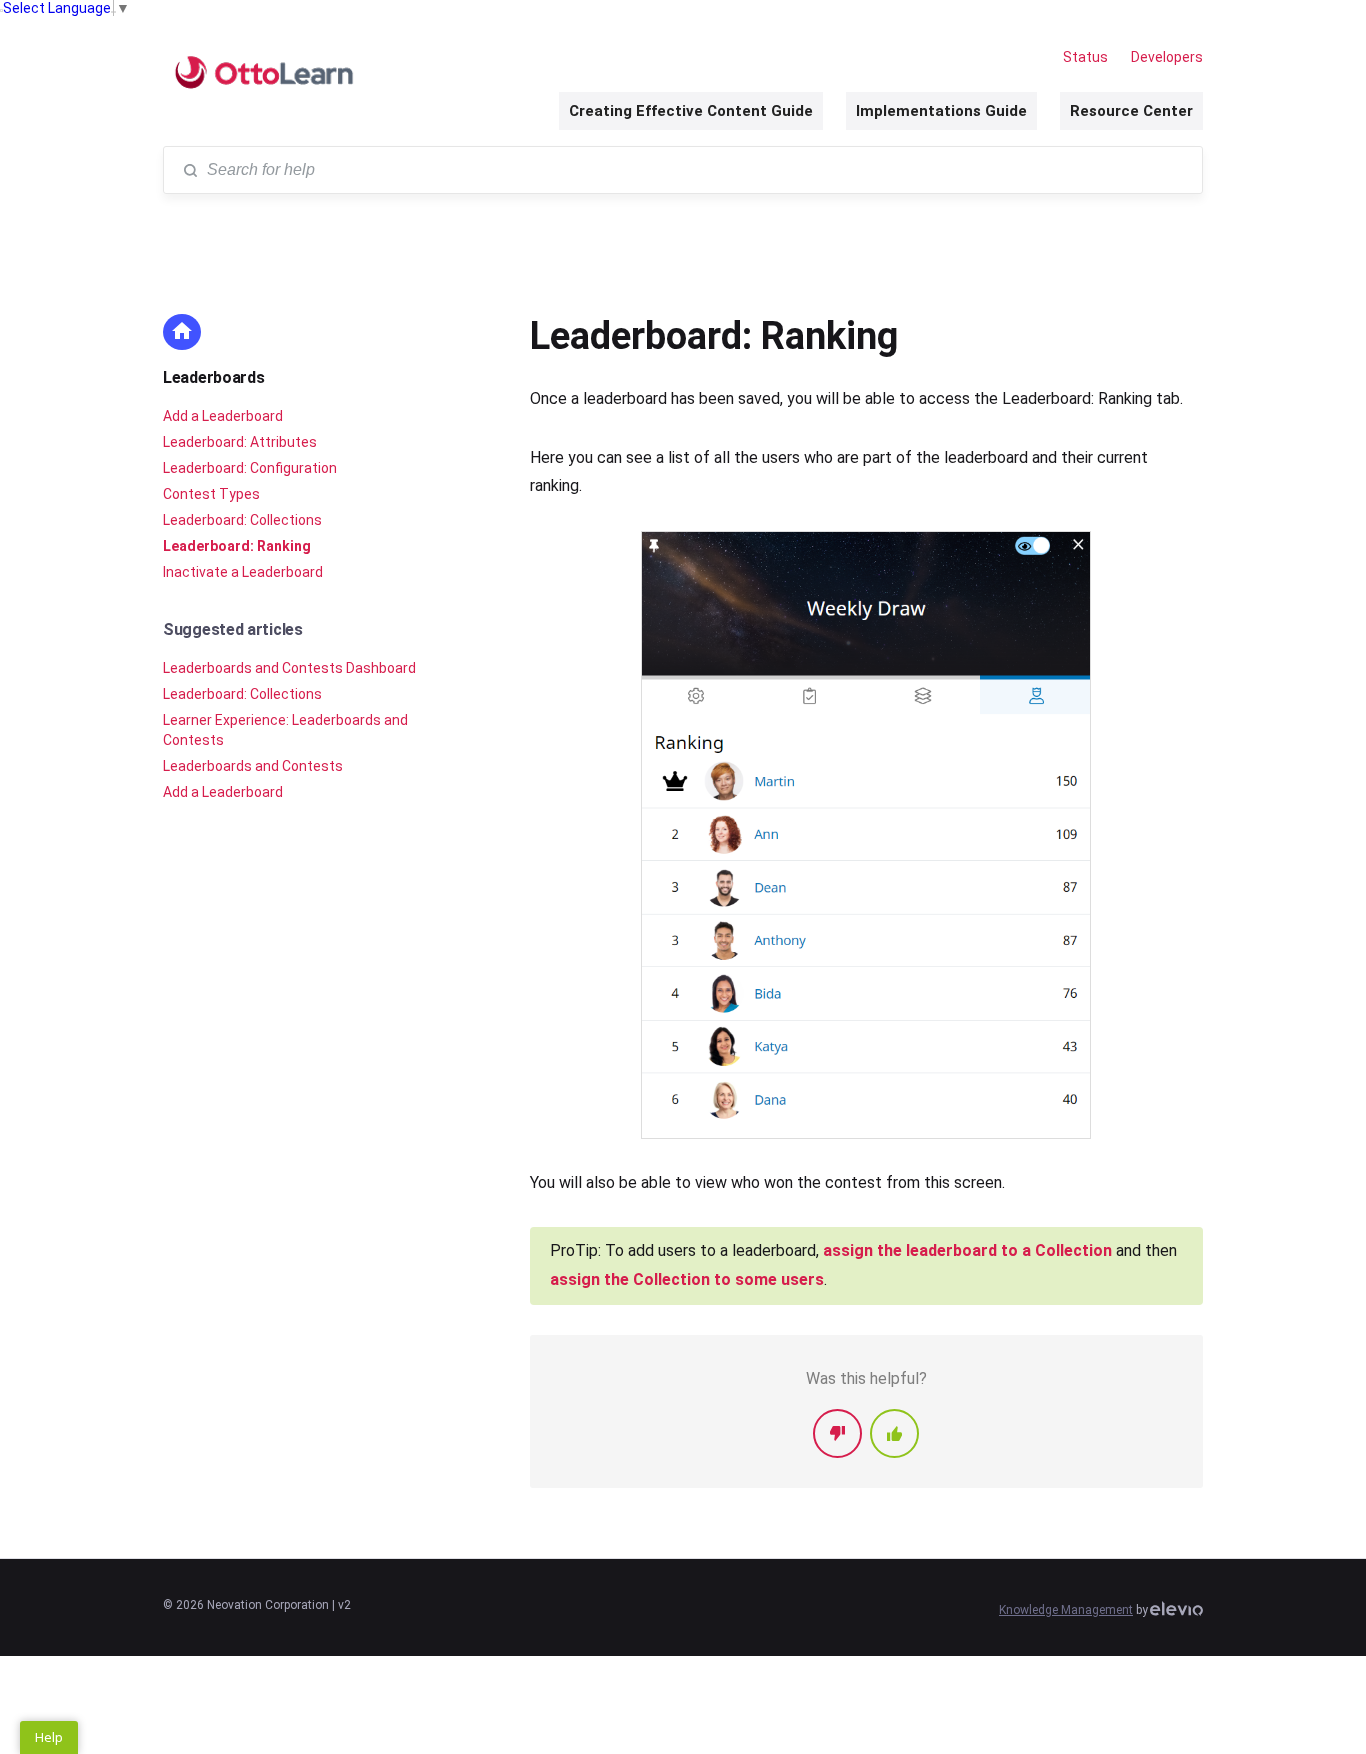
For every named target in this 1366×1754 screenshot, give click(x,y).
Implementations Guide (941, 111)
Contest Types (211, 494)
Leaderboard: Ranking (237, 546)
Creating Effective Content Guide (691, 111)
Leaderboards (213, 377)
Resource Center (1131, 111)
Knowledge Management (1066, 1610)
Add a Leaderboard (223, 416)
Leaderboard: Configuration (250, 468)
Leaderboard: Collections (242, 520)
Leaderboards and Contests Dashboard (289, 668)
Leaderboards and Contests (253, 766)
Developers (1167, 57)
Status (1085, 57)
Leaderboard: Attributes (240, 442)
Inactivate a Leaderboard (243, 572)
